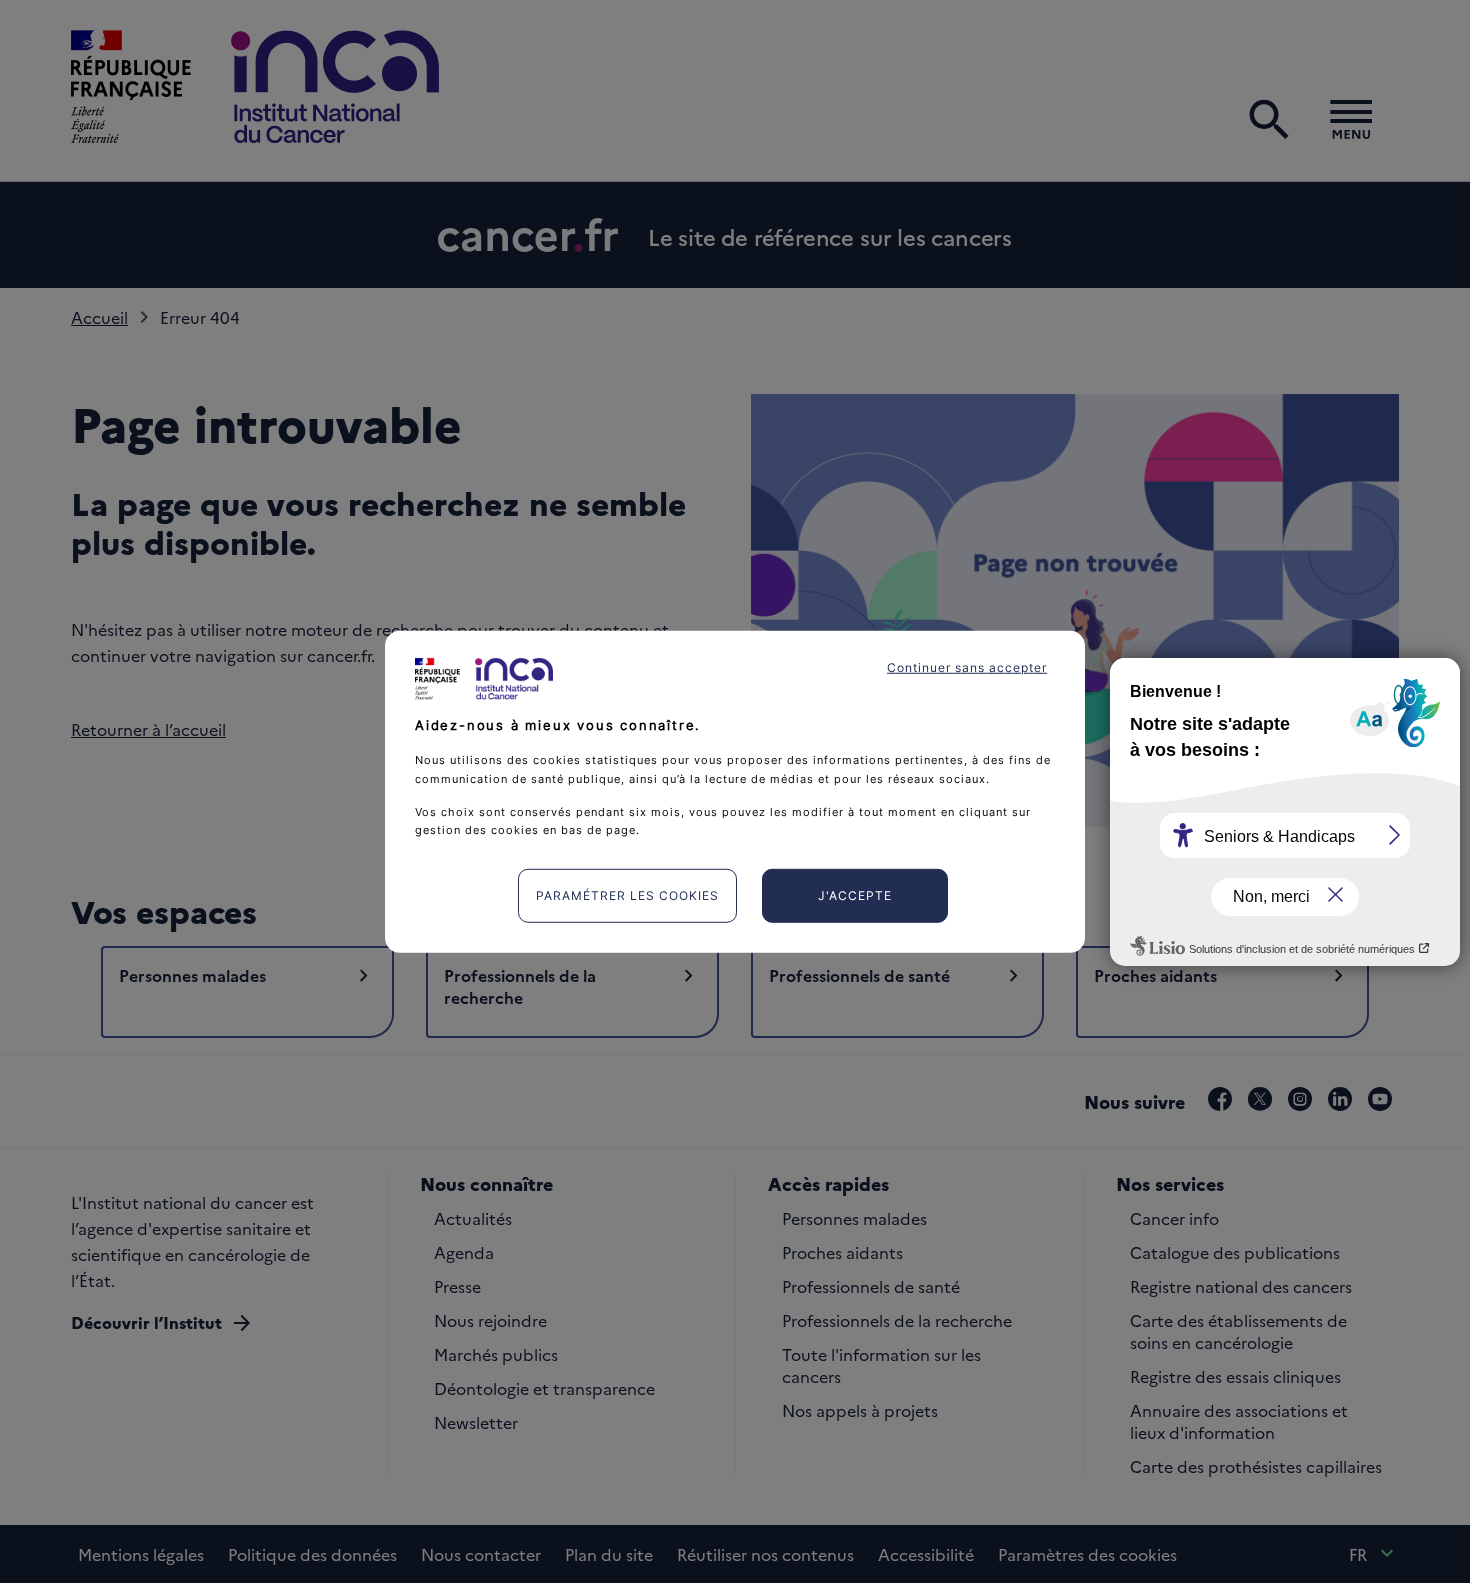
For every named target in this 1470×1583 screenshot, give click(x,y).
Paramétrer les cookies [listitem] (627, 895)
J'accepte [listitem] (855, 895)
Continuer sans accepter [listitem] (967, 666)
